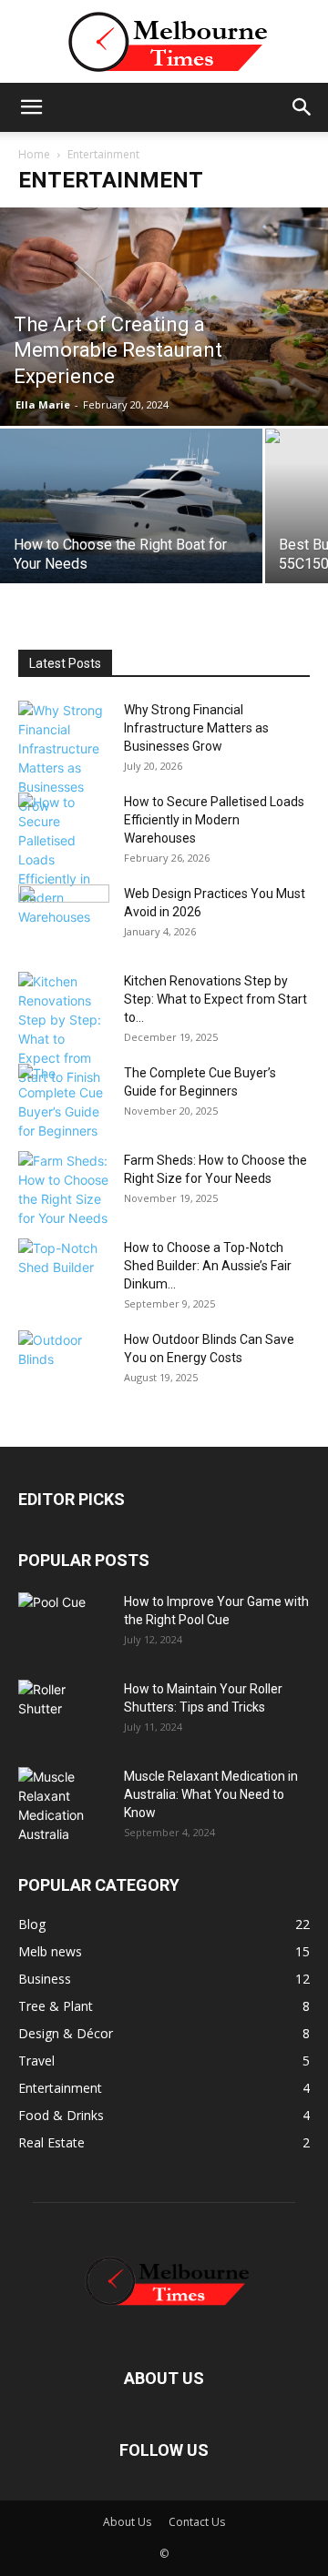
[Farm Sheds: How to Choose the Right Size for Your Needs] (64, 1189)
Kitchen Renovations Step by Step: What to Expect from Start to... (215, 999)
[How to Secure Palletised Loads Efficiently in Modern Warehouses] (64, 859)
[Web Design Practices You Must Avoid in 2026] (64, 916)
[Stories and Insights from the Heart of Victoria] (164, 42)
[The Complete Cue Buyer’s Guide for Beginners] (64, 1102)
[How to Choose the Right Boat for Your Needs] (131, 516)
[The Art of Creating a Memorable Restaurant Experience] (164, 317)
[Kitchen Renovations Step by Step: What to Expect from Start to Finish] (64, 1029)
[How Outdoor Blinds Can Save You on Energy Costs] (64, 1362)
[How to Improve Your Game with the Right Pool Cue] (64, 1624)
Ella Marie (43, 404)
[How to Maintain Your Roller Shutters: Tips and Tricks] (64, 1712)
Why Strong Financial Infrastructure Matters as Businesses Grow (196, 728)
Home (34, 154)
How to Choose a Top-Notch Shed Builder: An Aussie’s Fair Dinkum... (208, 1266)
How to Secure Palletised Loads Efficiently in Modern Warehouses (214, 820)
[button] (31, 107)
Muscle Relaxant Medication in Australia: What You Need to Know (211, 1794)
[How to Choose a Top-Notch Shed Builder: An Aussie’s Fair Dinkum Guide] (64, 1270)
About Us (127, 2522)
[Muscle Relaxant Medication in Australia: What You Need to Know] (64, 1805)
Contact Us (197, 2522)
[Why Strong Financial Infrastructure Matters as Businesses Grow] (64, 758)
